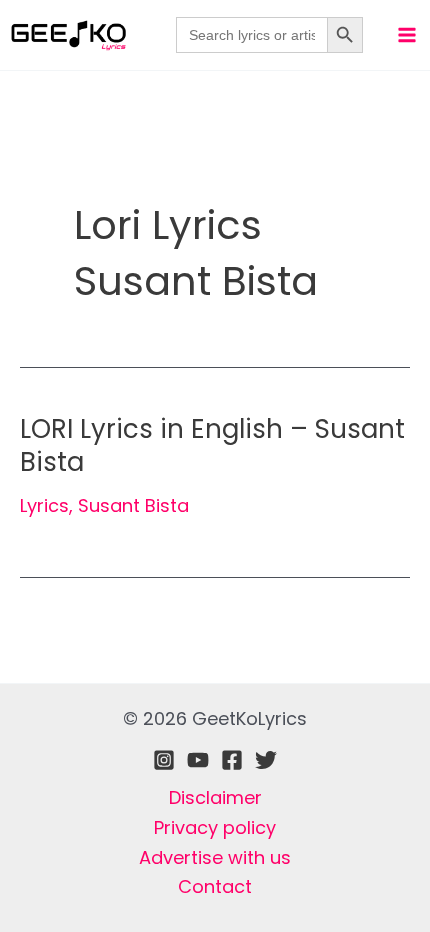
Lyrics (44, 505)
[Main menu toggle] (406, 34)
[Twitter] (266, 760)
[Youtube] (198, 760)
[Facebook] (232, 760)
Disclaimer (215, 797)
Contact (215, 886)
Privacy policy (215, 827)
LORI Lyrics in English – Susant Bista (212, 446)
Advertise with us (215, 857)
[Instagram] (164, 760)
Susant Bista (133, 505)
